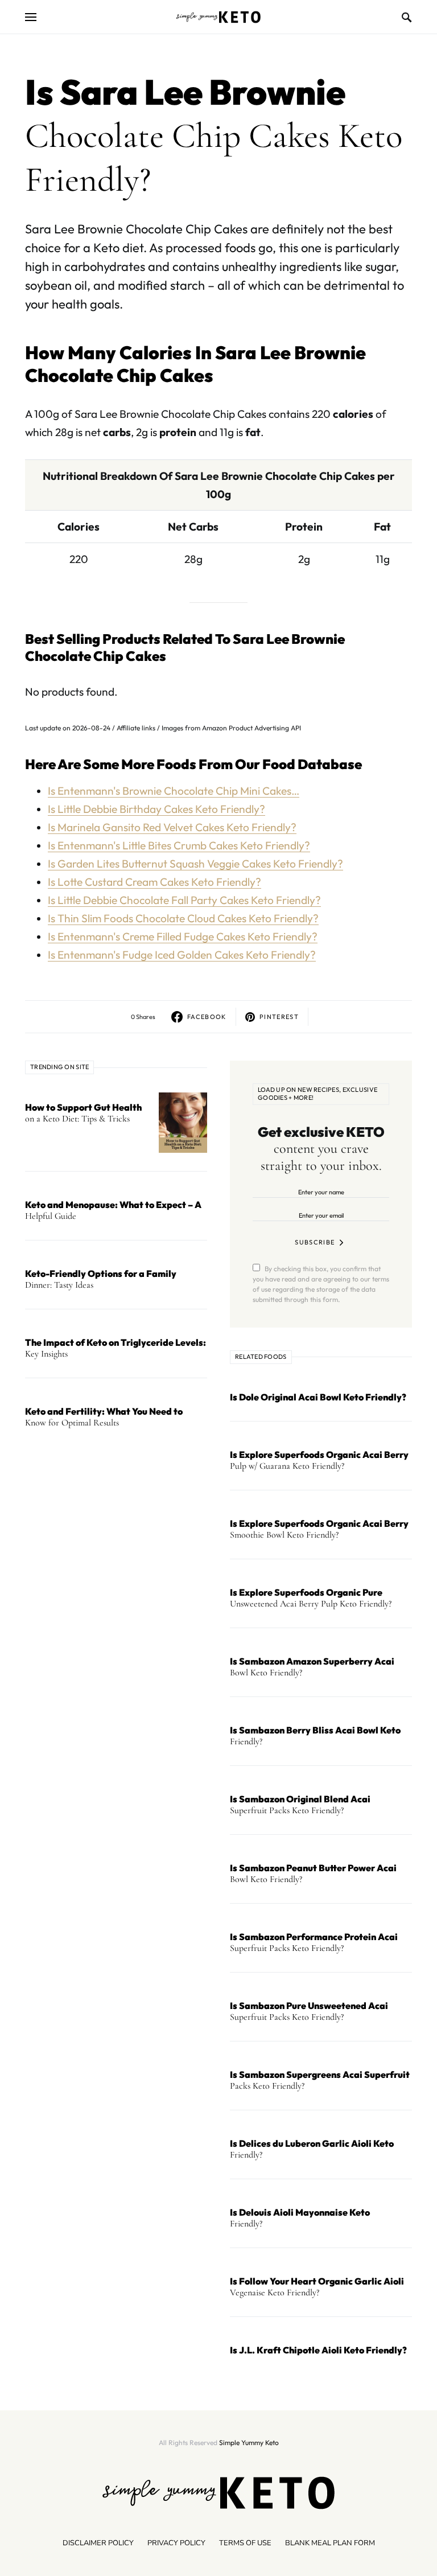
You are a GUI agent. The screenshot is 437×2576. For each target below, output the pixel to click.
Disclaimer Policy (98, 2543)
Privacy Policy (176, 2543)
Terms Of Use (245, 2543)
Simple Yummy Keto (249, 2443)
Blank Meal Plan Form (330, 2543)
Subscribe (315, 1242)
